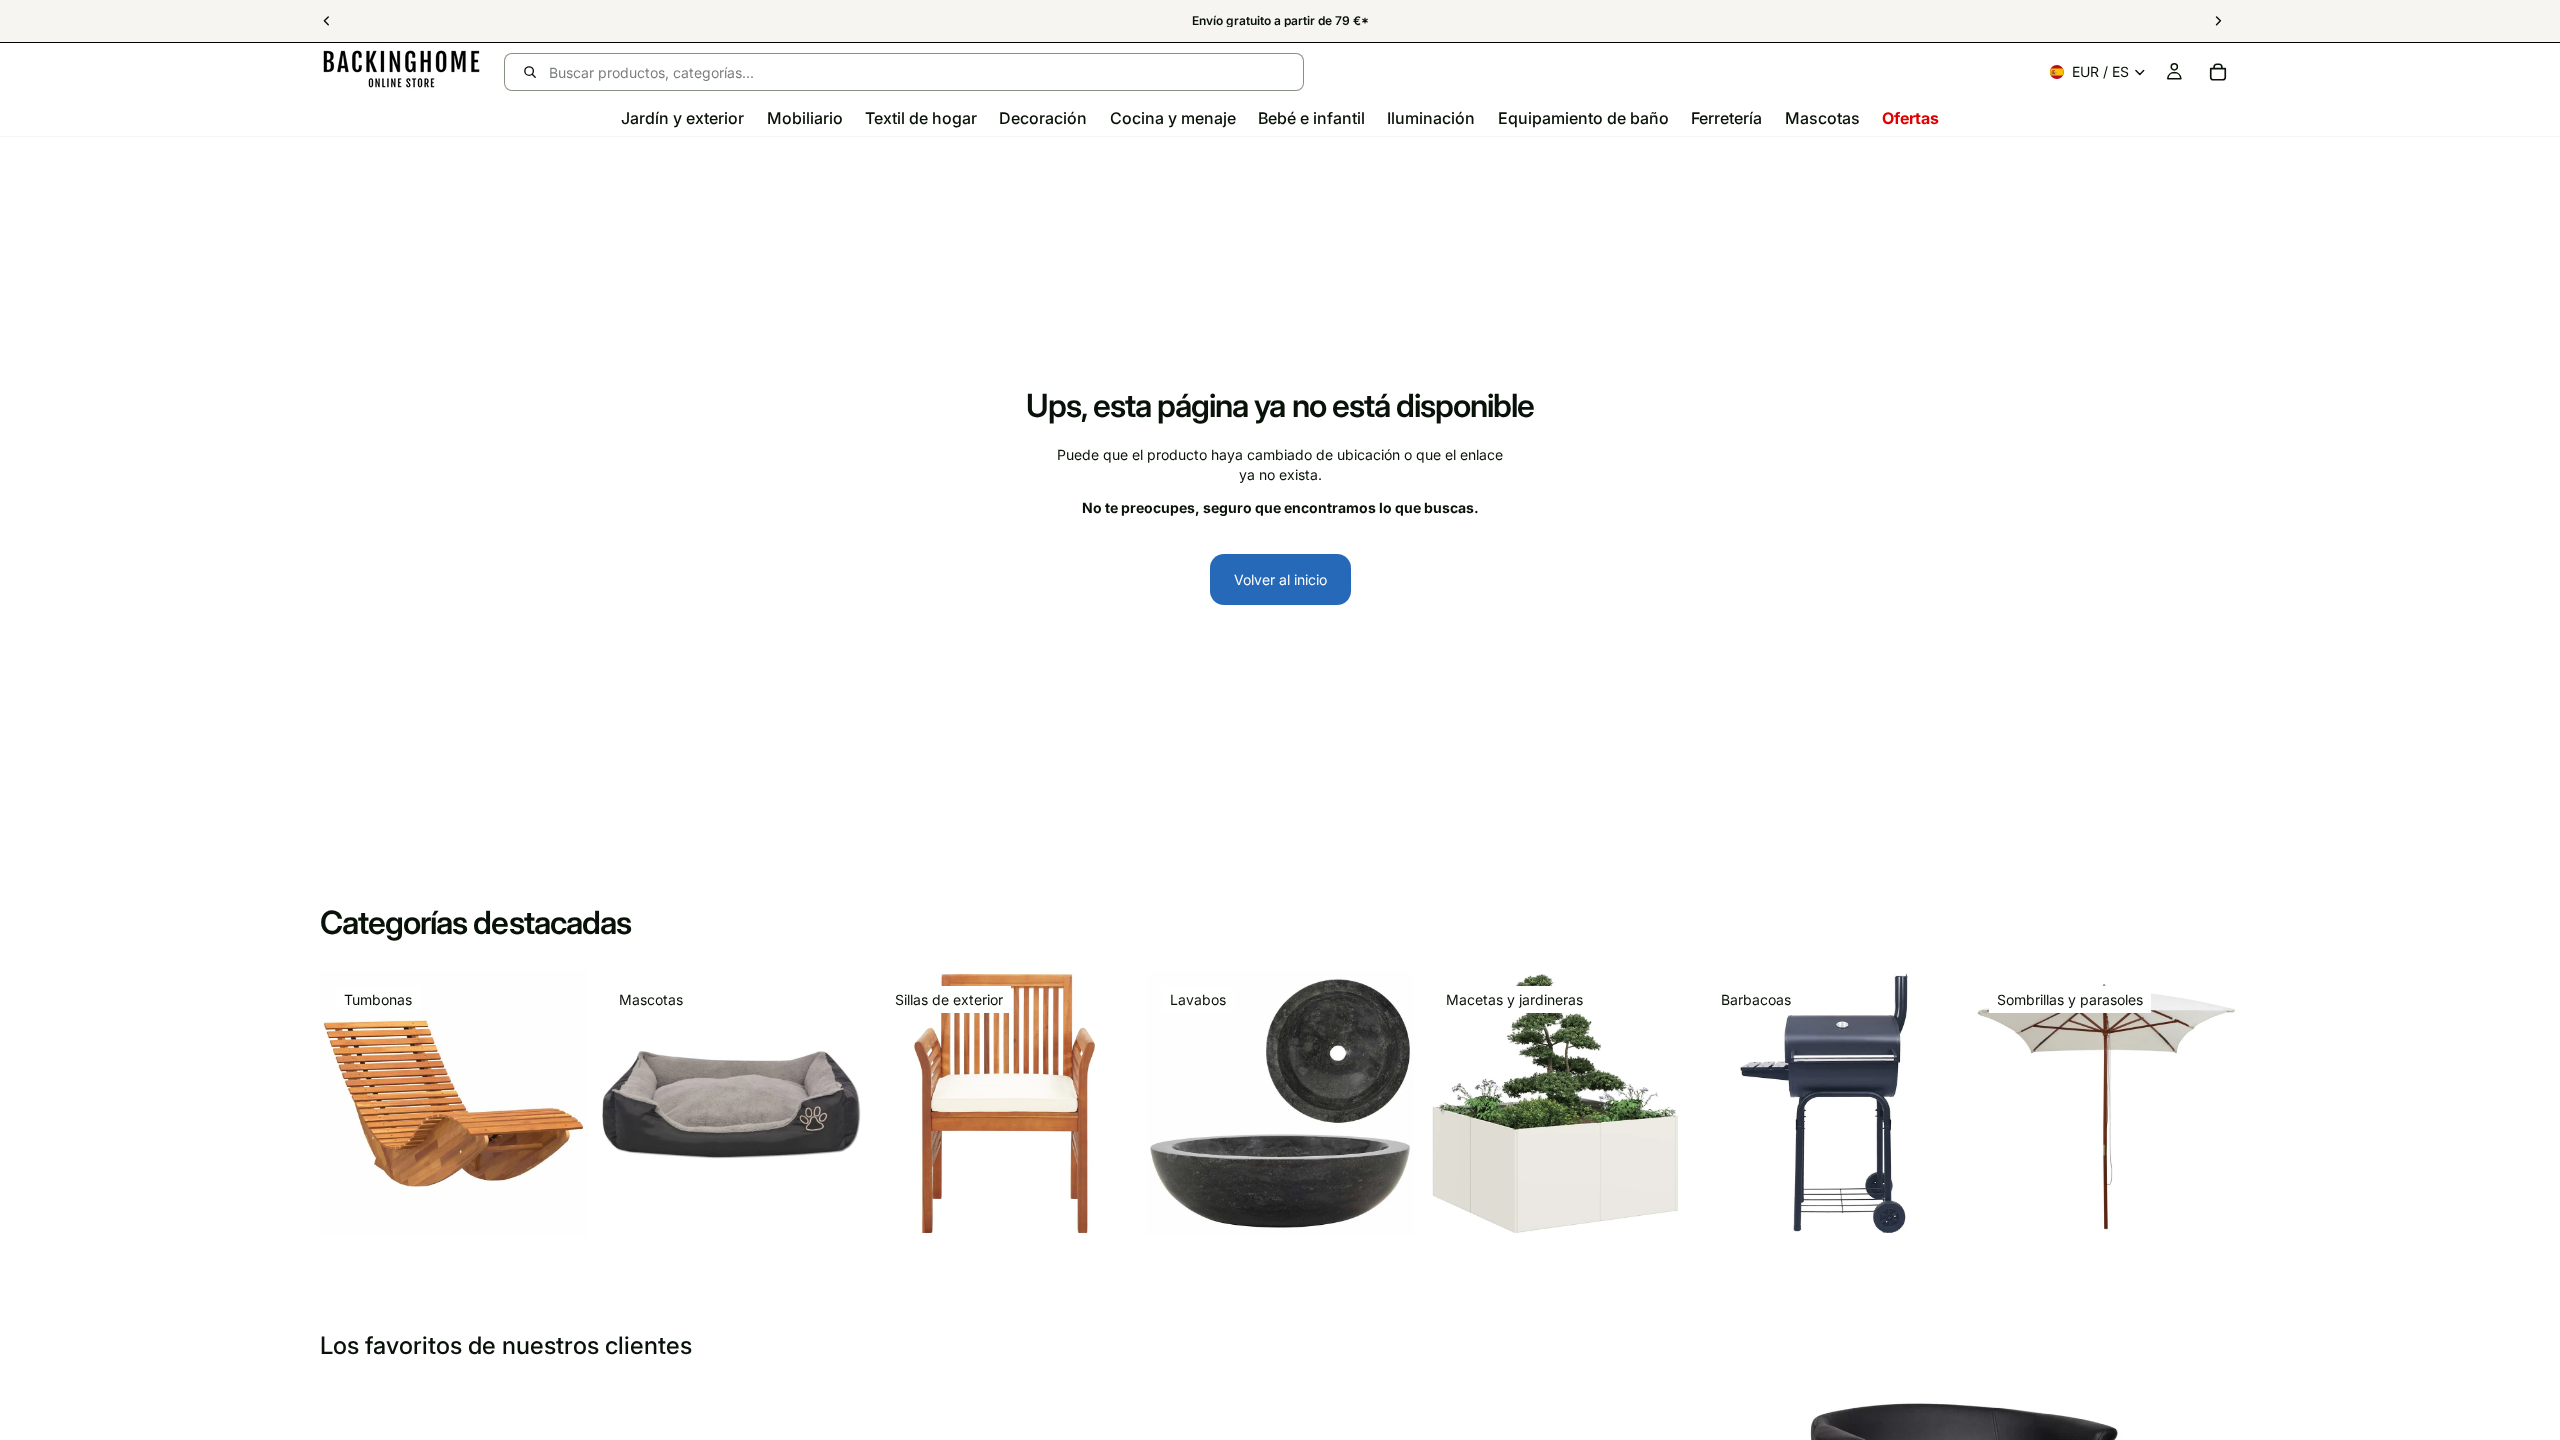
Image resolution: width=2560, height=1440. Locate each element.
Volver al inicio (1280, 579)
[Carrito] (2218, 72)
